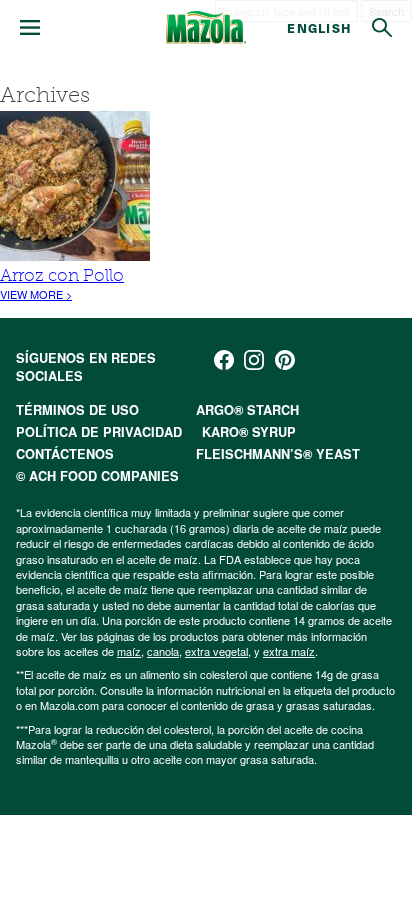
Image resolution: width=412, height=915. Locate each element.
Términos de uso (77, 410)
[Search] (382, 28)
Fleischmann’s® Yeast (278, 454)
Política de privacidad (99, 432)
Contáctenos (65, 454)
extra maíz (289, 651)
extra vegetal (216, 651)
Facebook (224, 360)
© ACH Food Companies (97, 476)
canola (163, 651)
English (319, 27)
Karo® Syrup (249, 432)
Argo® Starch (247, 410)
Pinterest (285, 360)
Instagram (254, 360)
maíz (129, 651)
